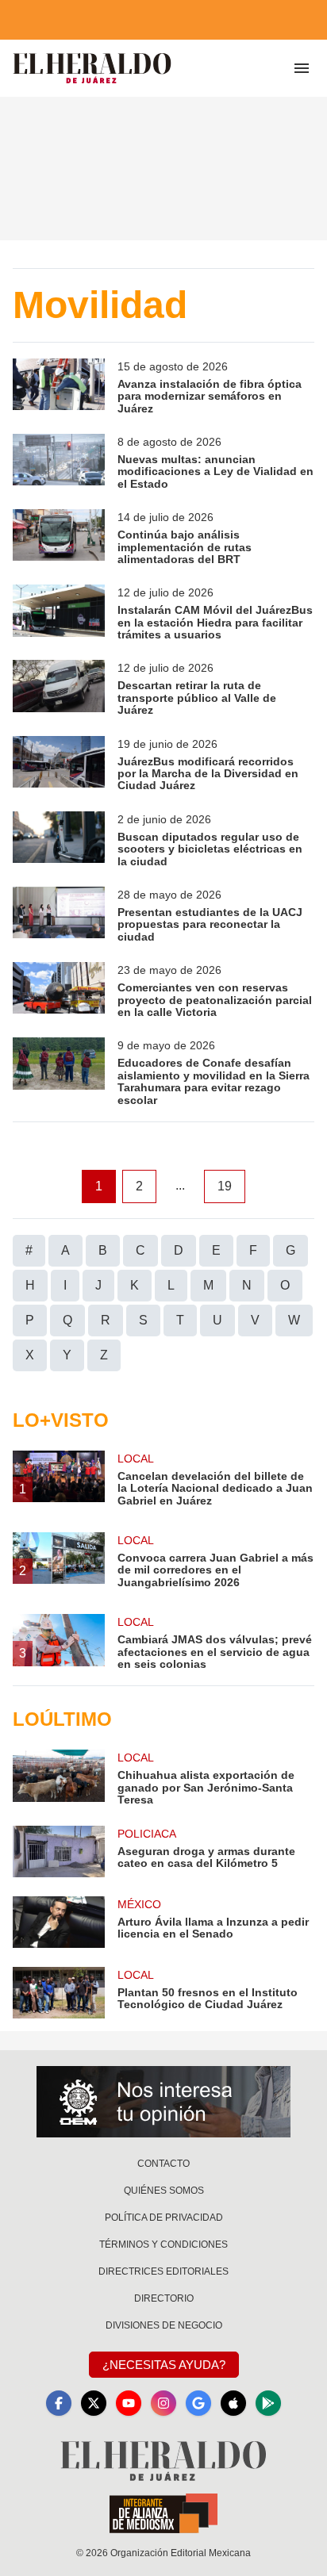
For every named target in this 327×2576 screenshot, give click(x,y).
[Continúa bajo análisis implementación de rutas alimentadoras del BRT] (59, 537)
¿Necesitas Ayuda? (164, 2365)
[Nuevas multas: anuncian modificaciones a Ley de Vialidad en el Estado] (59, 462)
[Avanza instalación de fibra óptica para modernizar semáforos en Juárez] (59, 387)
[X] (94, 2403)
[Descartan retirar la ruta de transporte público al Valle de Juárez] (59, 688)
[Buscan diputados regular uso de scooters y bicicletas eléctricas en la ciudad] (59, 839)
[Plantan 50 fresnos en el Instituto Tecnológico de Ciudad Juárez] (59, 1993)
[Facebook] (59, 2403)
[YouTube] (129, 2403)
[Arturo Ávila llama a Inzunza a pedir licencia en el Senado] (59, 1922)
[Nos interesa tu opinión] (163, 2102)
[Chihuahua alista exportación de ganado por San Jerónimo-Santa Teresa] (59, 1778)
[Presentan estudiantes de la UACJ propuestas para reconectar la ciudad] (59, 915)
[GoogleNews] (198, 2403)
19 (225, 1186)
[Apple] (233, 2403)
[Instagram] (163, 2403)
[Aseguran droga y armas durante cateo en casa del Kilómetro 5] (59, 1851)
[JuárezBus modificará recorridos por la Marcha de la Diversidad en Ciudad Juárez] (59, 764)
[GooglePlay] (268, 2403)
